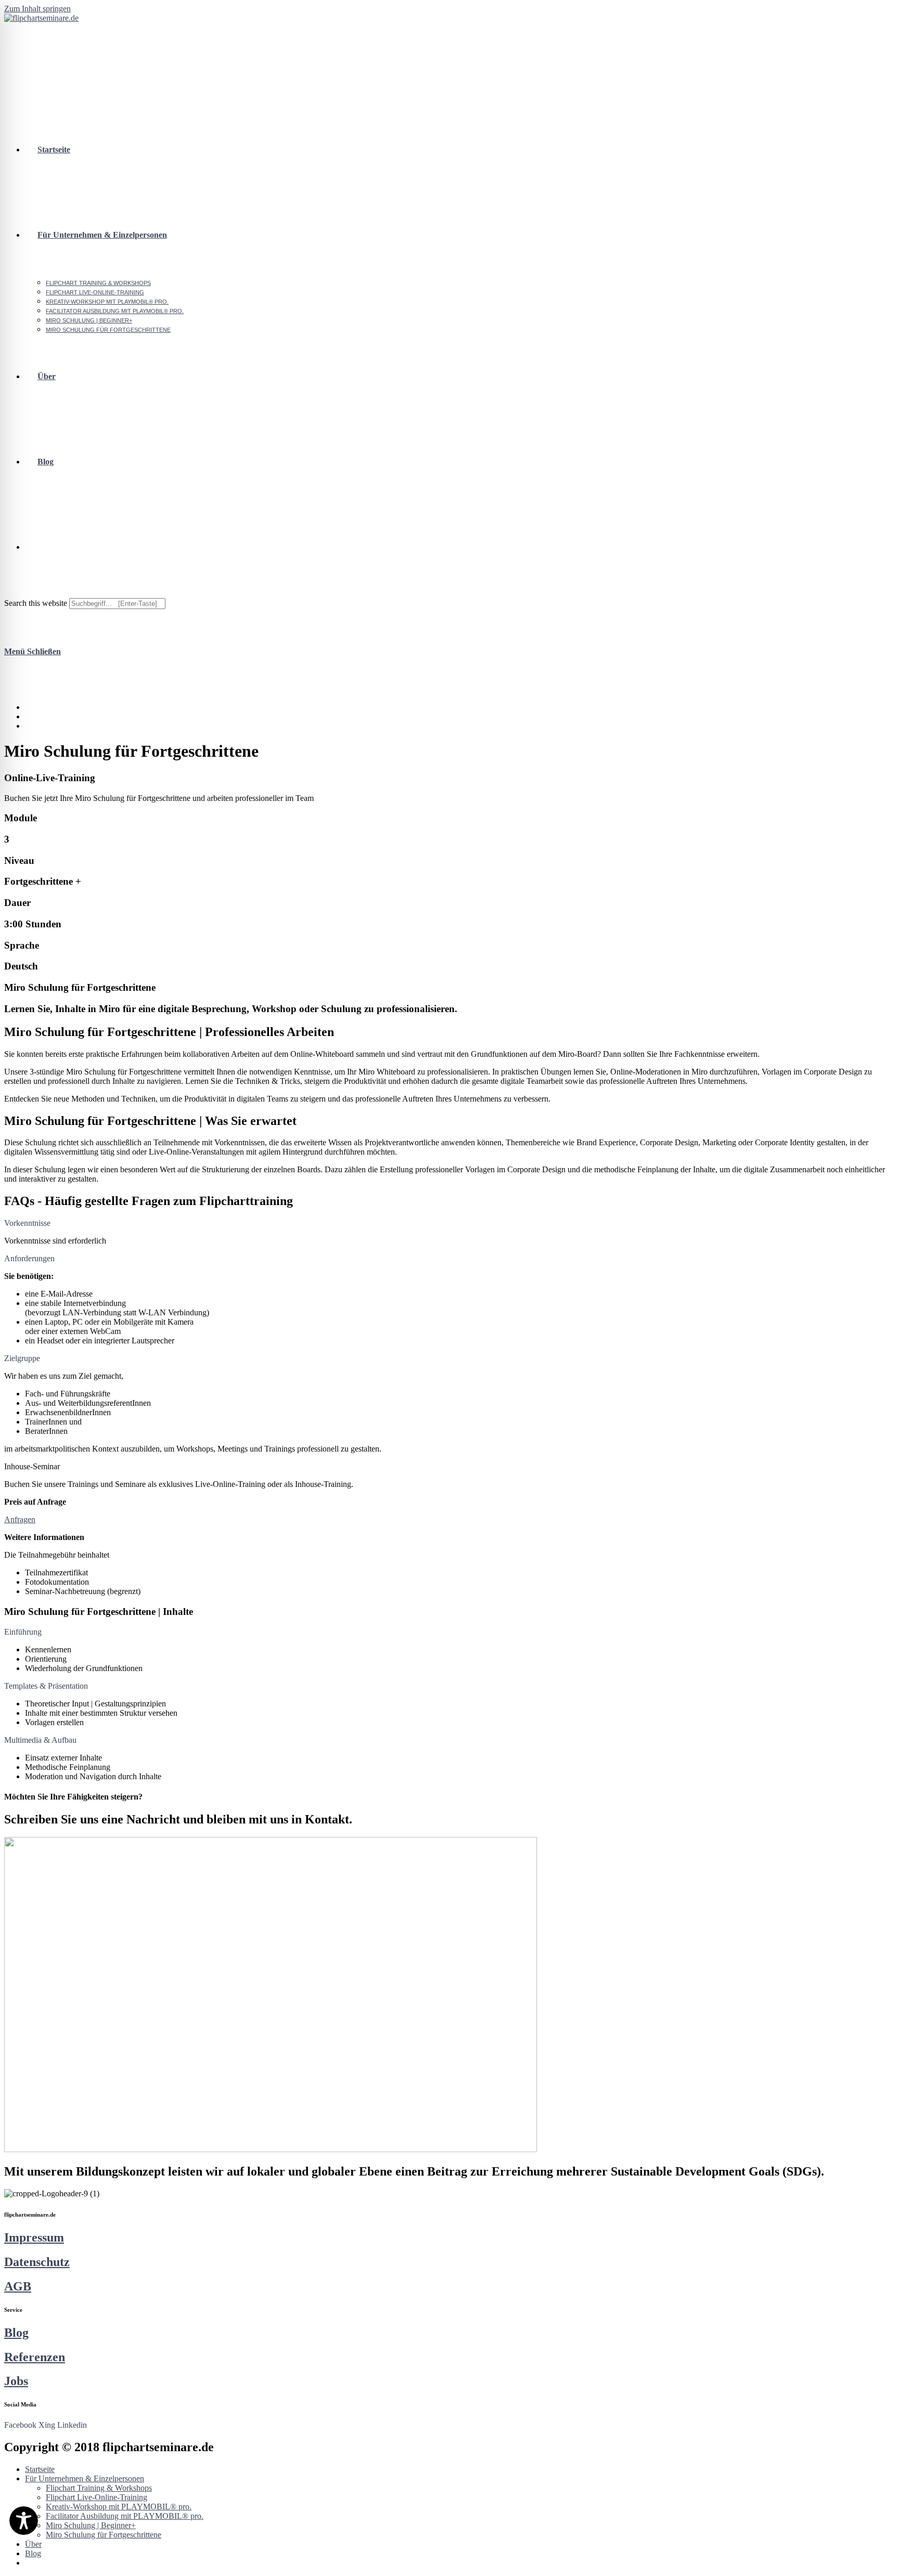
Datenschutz (37, 2262)
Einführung (23, 1632)
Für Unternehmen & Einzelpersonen (85, 2478)
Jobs (16, 2381)
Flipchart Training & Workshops (99, 2488)
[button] (449, 1223)
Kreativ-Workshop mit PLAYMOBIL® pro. (119, 2507)
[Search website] (37, 547)
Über (33, 2544)
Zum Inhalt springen (37, 9)
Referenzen (35, 2357)
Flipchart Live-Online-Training (97, 2497)
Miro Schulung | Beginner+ (91, 2525)
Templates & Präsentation (46, 1686)
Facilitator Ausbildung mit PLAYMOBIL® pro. (125, 2516)
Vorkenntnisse (27, 1223)
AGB (18, 2286)
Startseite (40, 2469)
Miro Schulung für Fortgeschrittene (104, 2535)
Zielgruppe (22, 1358)
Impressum (34, 2237)
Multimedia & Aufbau (40, 1740)
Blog (16, 2333)
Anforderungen (29, 1258)
